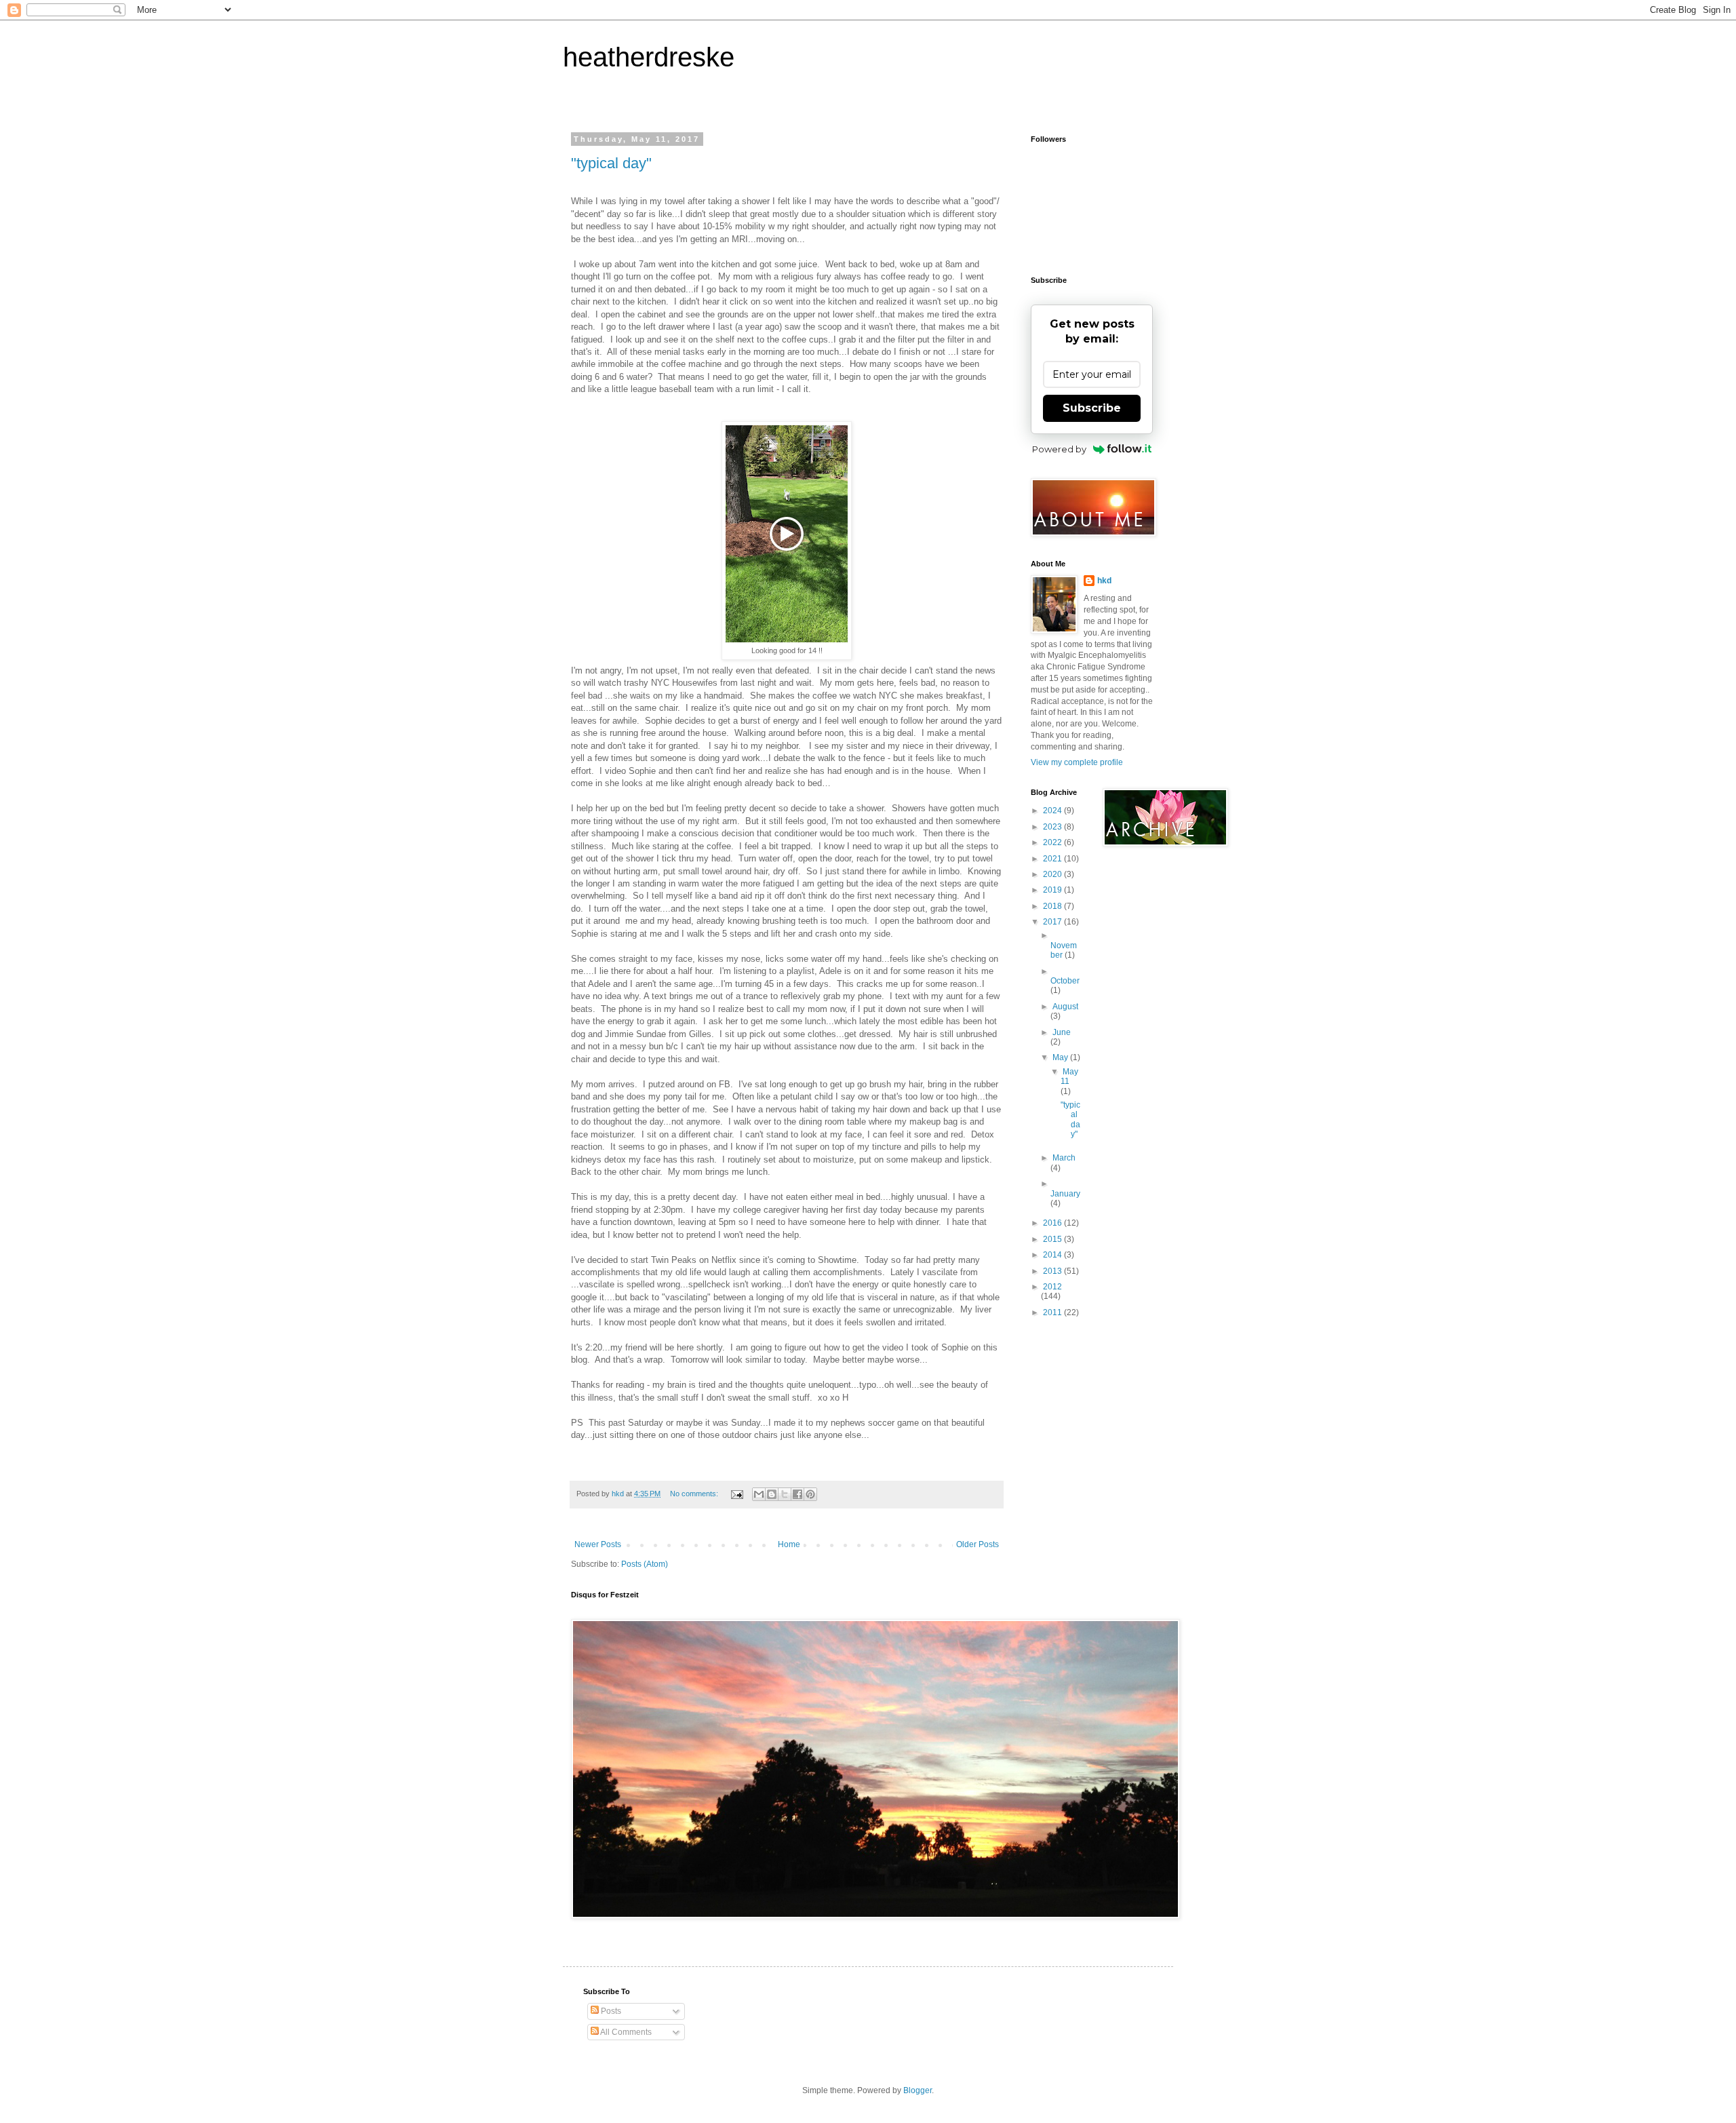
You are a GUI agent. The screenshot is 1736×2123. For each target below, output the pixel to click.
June (1062, 1032)
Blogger (918, 2090)
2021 (1053, 859)
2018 (1053, 906)
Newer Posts (598, 1544)
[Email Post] (736, 1494)
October (1065, 981)
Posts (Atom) (645, 1564)
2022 (1053, 842)
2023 (1053, 827)
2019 (1053, 890)
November (1064, 950)
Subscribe (1092, 408)
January (1065, 1194)
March (1064, 1158)
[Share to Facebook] (797, 1494)
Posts (610, 2011)
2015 (1053, 1239)
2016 (1053, 1223)
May (1061, 1057)
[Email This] (759, 1494)
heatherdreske (649, 57)
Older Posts (978, 1544)
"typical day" (611, 163)
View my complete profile (1077, 762)
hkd (1104, 581)
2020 (1053, 874)
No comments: (695, 1494)
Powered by (1059, 449)
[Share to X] (785, 1494)
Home (789, 1544)
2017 (1053, 922)
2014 (1053, 1255)
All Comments (625, 2032)
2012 (1052, 1287)
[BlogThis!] (772, 1494)
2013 (1053, 1271)
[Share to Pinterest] (810, 1494)
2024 (1053, 811)
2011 (1053, 1312)
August (1065, 1007)
